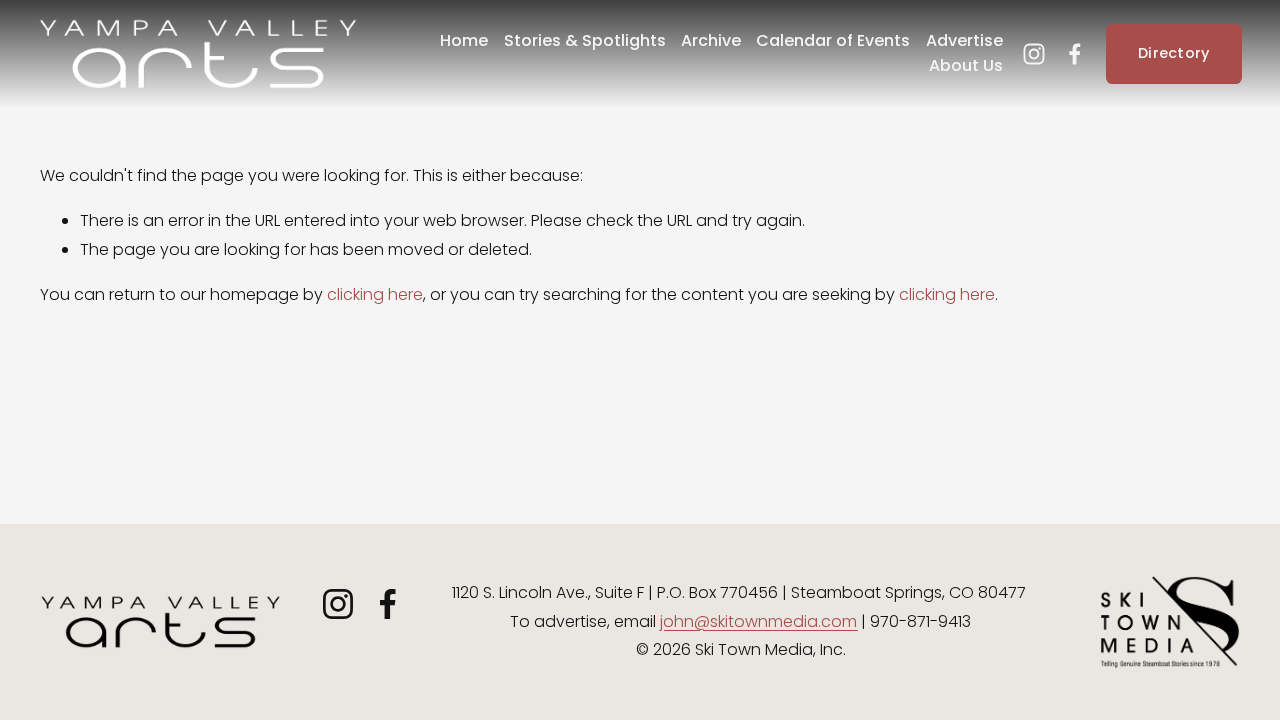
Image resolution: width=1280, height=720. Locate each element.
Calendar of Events (833, 40)
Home (464, 40)
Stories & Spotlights (585, 40)
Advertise (964, 40)
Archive (711, 40)
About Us (966, 65)
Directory (1174, 53)
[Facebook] (1075, 54)
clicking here (375, 294)
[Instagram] (1034, 54)
